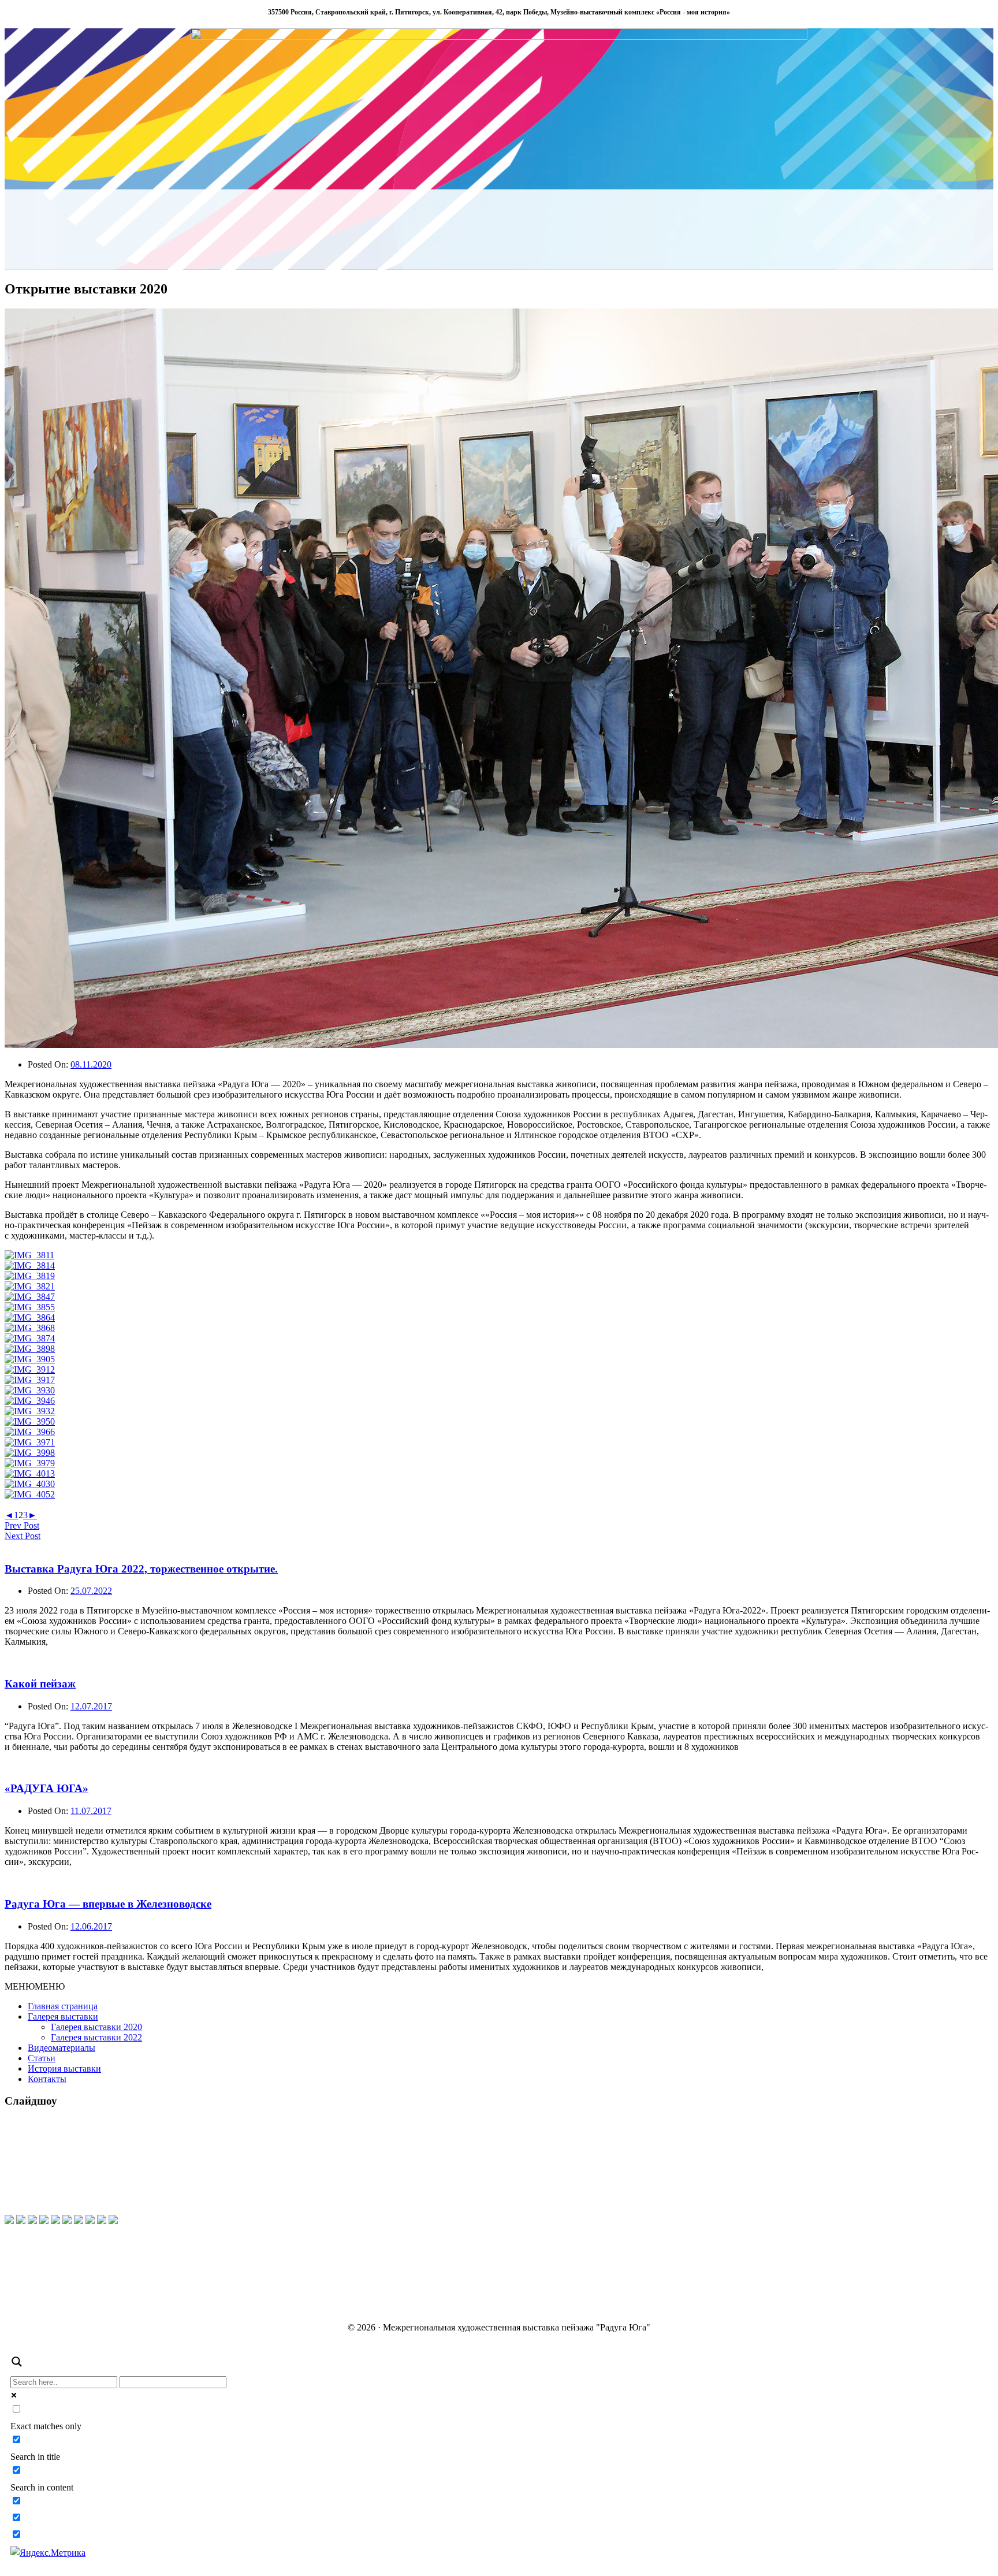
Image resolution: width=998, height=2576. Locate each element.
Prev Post (22, 1525)
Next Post (23, 1536)
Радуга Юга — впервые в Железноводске (108, 1904)
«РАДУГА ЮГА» (46, 1788)
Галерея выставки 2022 (96, 2037)
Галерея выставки (63, 2016)
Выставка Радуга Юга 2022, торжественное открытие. (141, 1569)
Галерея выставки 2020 (96, 2027)
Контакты (47, 2079)
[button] (35, 1986)
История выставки (64, 2068)
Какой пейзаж (40, 1684)
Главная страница (63, 2006)
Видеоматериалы (62, 2048)
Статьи (42, 2058)
